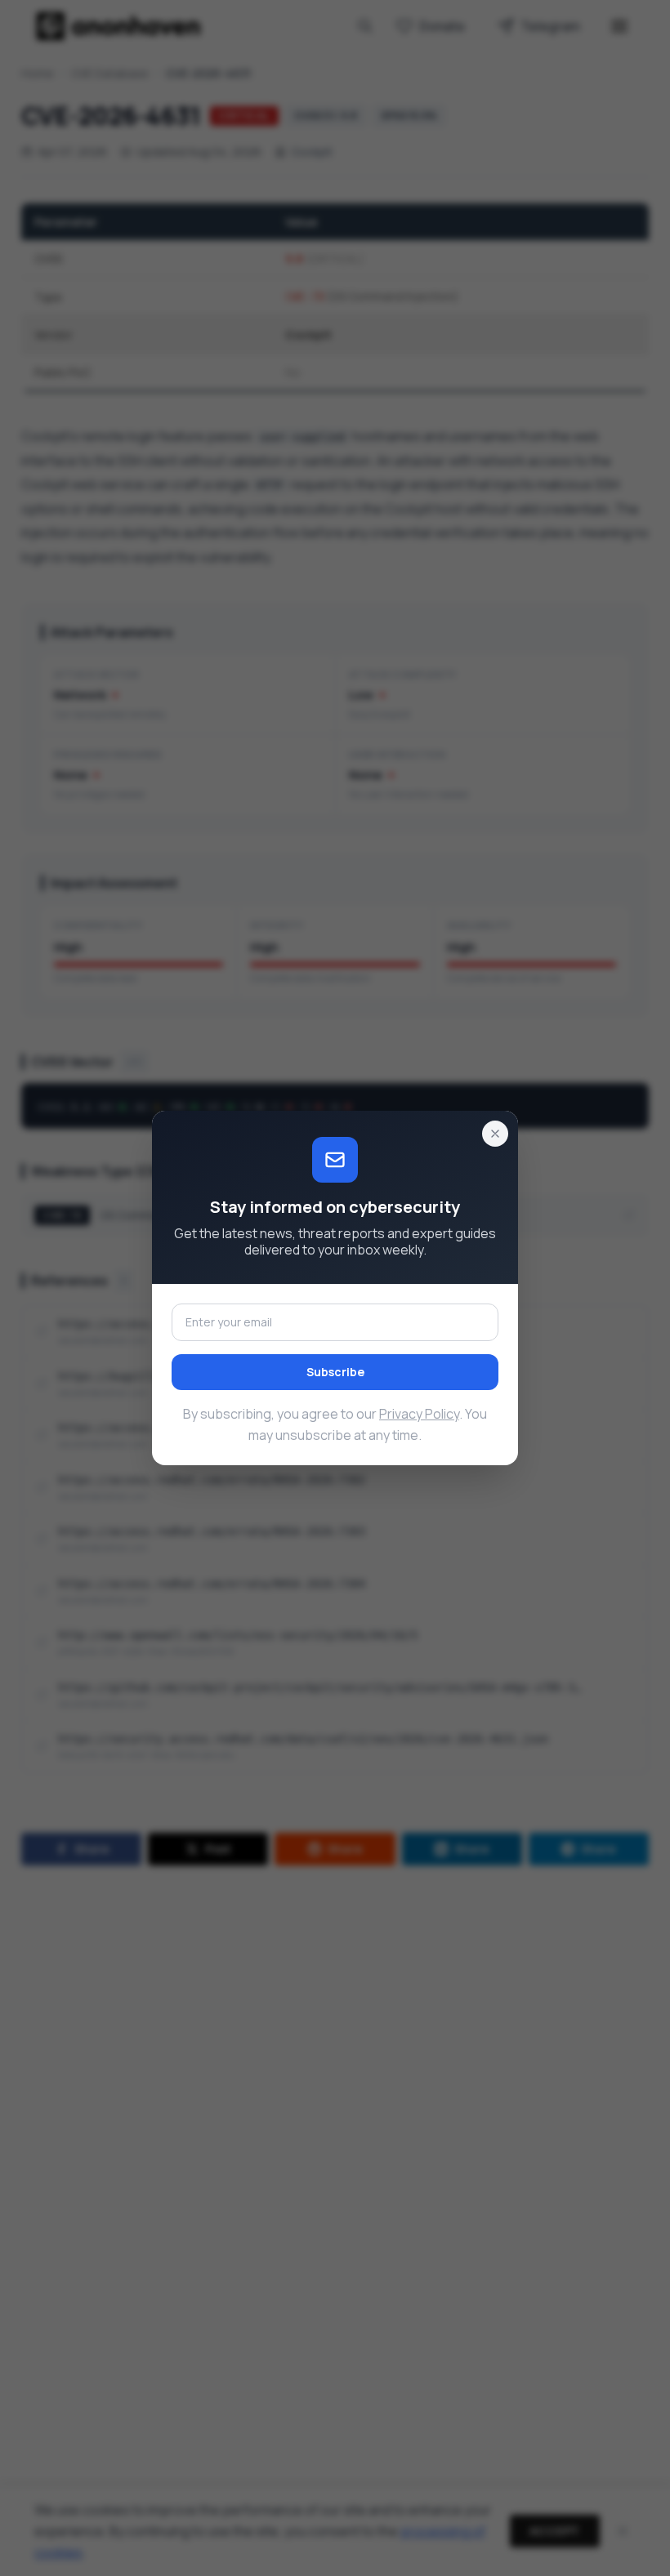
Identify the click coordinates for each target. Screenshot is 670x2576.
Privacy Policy (419, 1414)
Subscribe (335, 1372)
